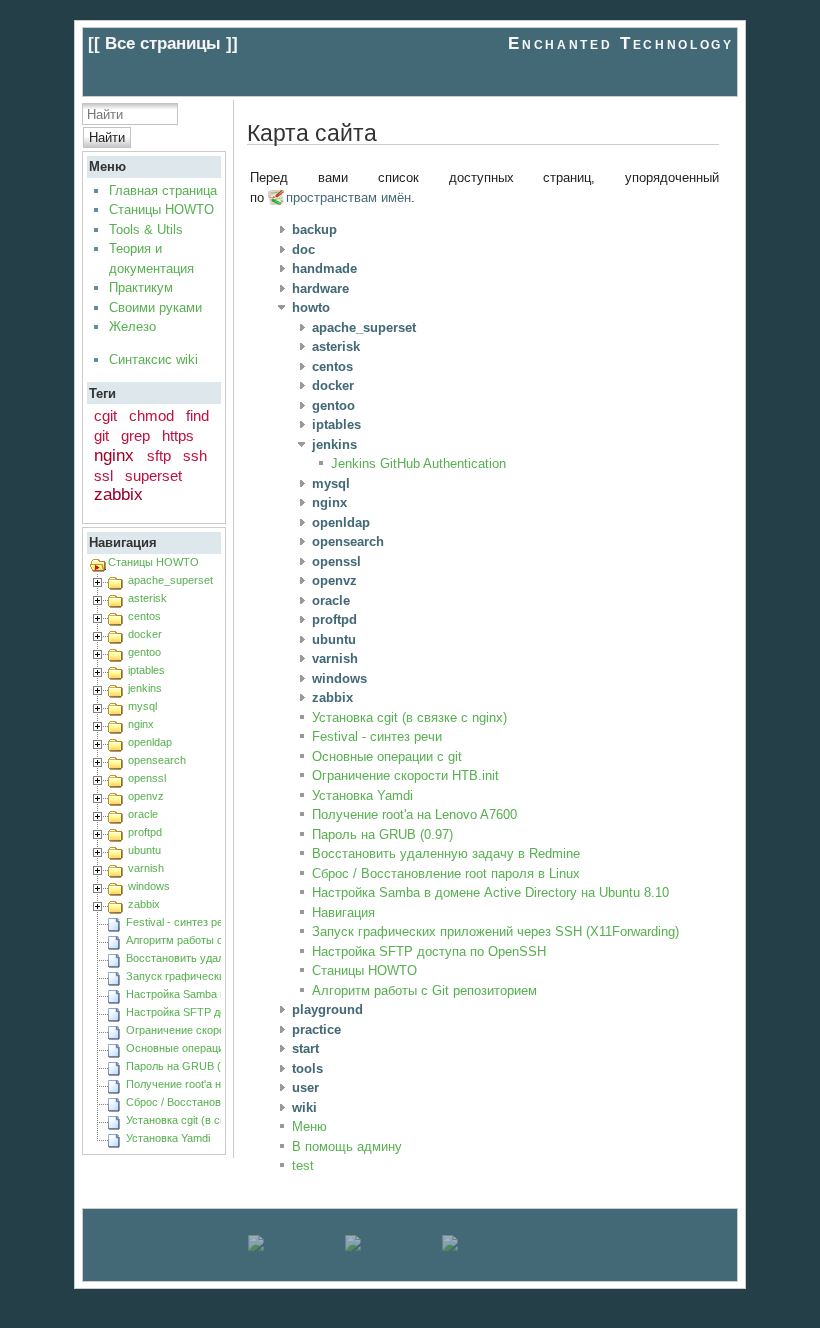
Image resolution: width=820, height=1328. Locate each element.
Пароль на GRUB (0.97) (186, 1066)
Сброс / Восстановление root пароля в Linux (446, 873)
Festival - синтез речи (180, 922)
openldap (150, 742)
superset (153, 475)
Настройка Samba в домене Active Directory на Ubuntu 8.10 (490, 892)
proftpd (145, 832)
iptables (146, 670)
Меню (309, 1126)
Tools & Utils (146, 229)
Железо (132, 326)
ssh (195, 455)
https (178, 435)
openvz (146, 796)
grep (135, 435)
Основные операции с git (189, 1048)
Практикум (141, 287)
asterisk (147, 598)
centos (144, 616)
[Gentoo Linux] (391, 1244)
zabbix (118, 494)
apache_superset (170, 580)
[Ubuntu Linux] (294, 1244)
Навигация (343, 912)
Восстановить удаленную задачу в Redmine (446, 853)
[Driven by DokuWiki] (507, 1244)
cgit (105, 415)
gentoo (144, 652)
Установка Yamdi (168, 1138)
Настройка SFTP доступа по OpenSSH (429, 951)
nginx (114, 455)
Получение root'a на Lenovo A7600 (212, 1084)
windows (149, 886)
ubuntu (144, 850)
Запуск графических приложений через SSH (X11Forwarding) (495, 931)
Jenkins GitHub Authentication (418, 463)
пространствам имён (348, 197)
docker (145, 634)
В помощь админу (347, 1146)
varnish (146, 868)
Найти (107, 137)
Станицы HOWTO (161, 209)
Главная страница (163, 190)
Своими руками (155, 307)
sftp (159, 455)
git (101, 435)
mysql (142, 706)
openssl (147, 778)
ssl (103, 475)
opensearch (157, 760)
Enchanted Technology (620, 43)
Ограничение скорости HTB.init (204, 1030)
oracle (143, 814)
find (197, 415)
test (303, 1165)
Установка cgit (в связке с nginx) (208, 1120)
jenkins (145, 688)
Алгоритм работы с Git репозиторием (220, 940)
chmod (151, 415)
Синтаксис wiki (153, 359)
